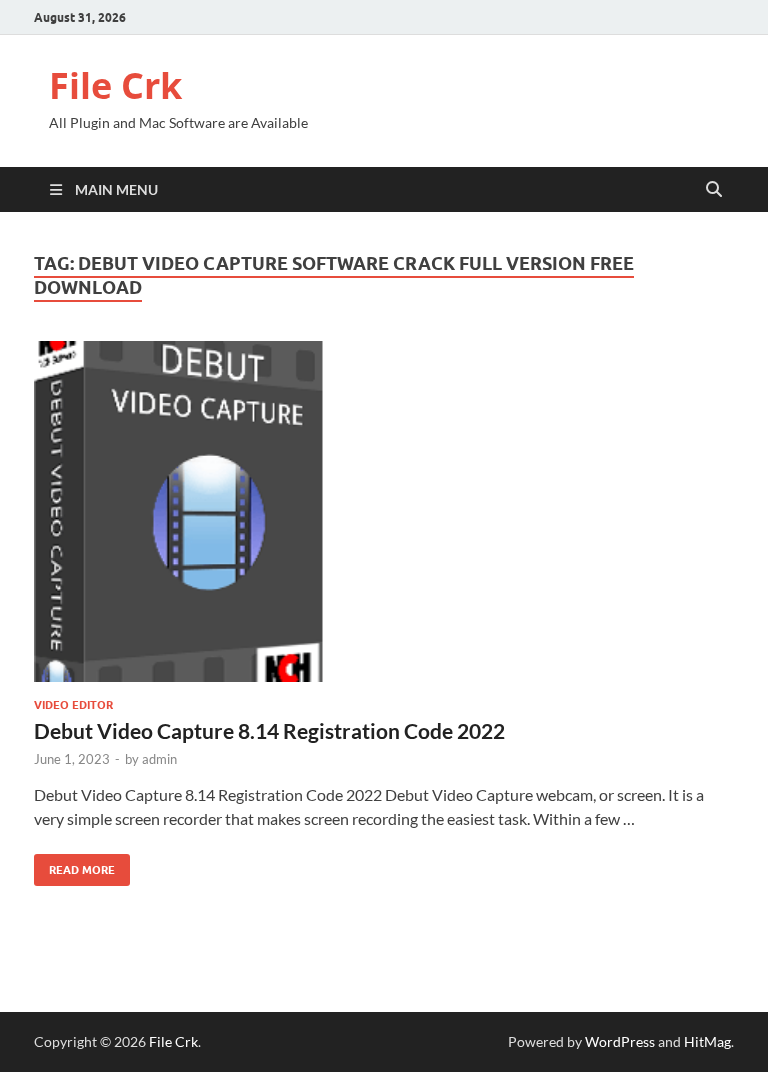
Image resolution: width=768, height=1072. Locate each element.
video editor (73, 705)
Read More (74, 865)
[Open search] (714, 190)
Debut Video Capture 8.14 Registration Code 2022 (269, 730)
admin (159, 759)
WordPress (620, 1041)
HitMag (707, 1041)
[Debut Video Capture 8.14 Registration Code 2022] (384, 511)
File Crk (115, 85)
